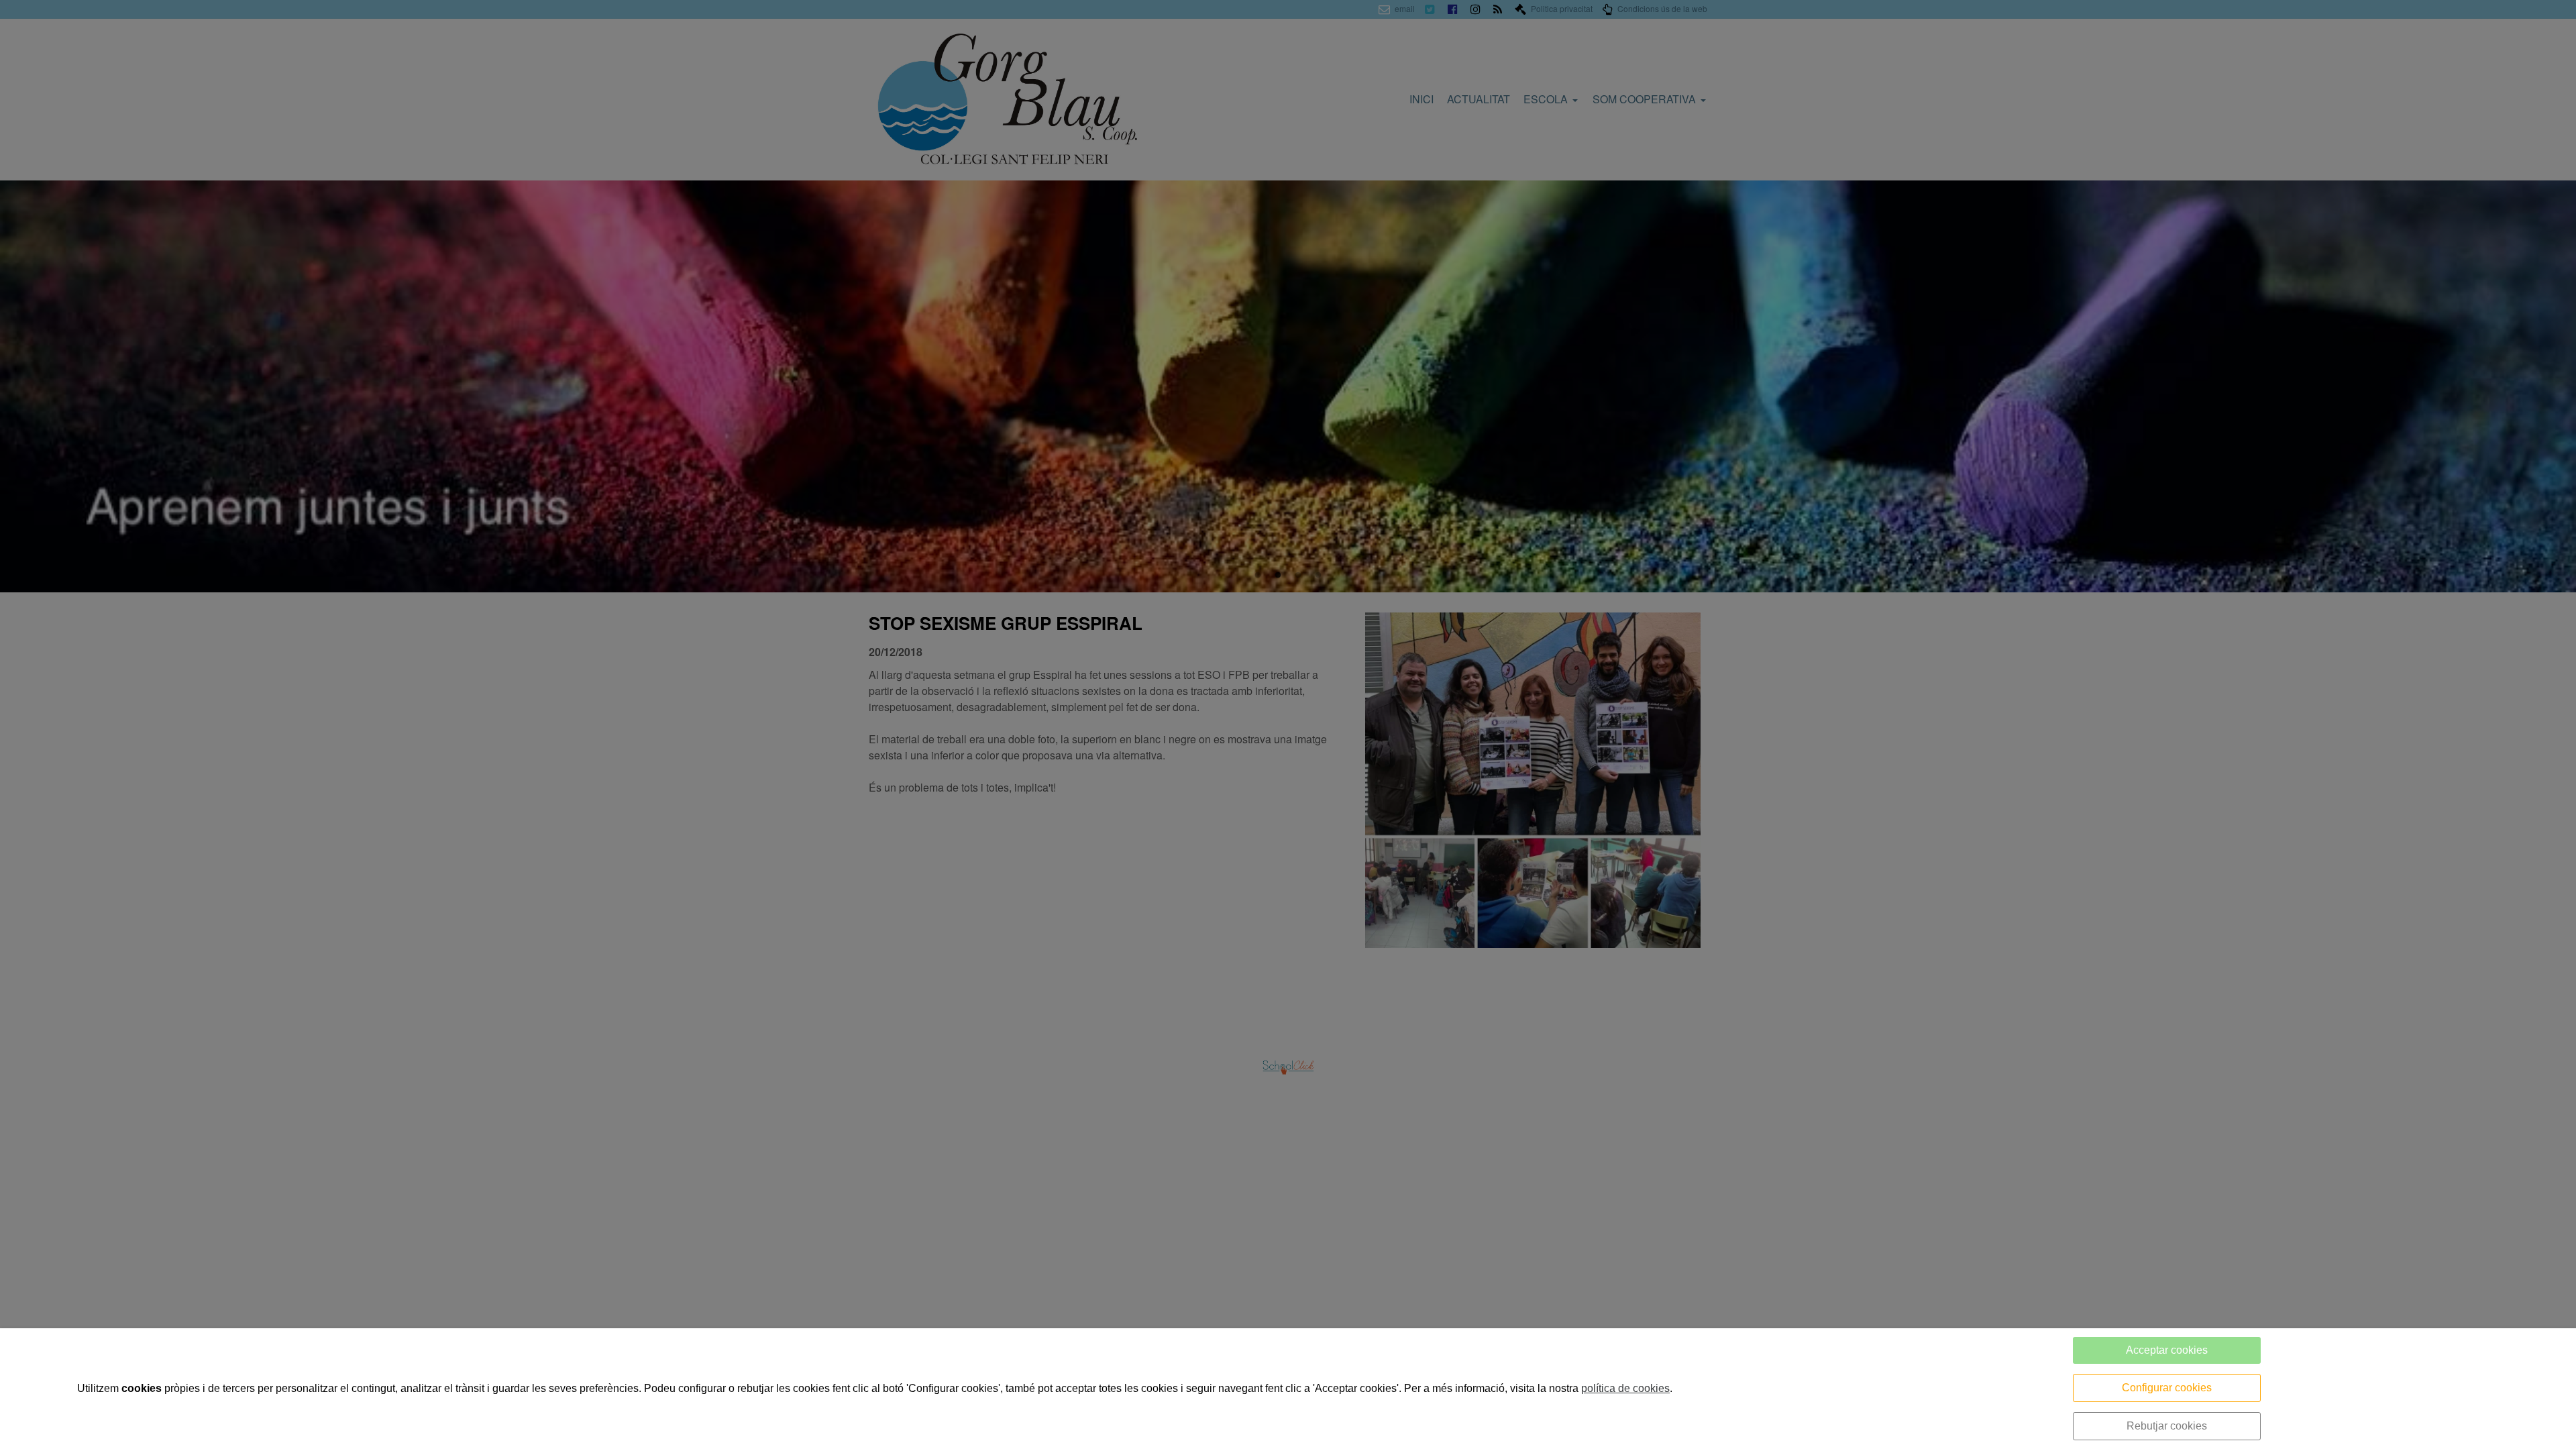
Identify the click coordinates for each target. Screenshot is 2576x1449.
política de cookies (1625, 1388)
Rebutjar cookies (2167, 1426)
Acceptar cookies (2167, 1350)
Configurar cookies (2167, 1388)
